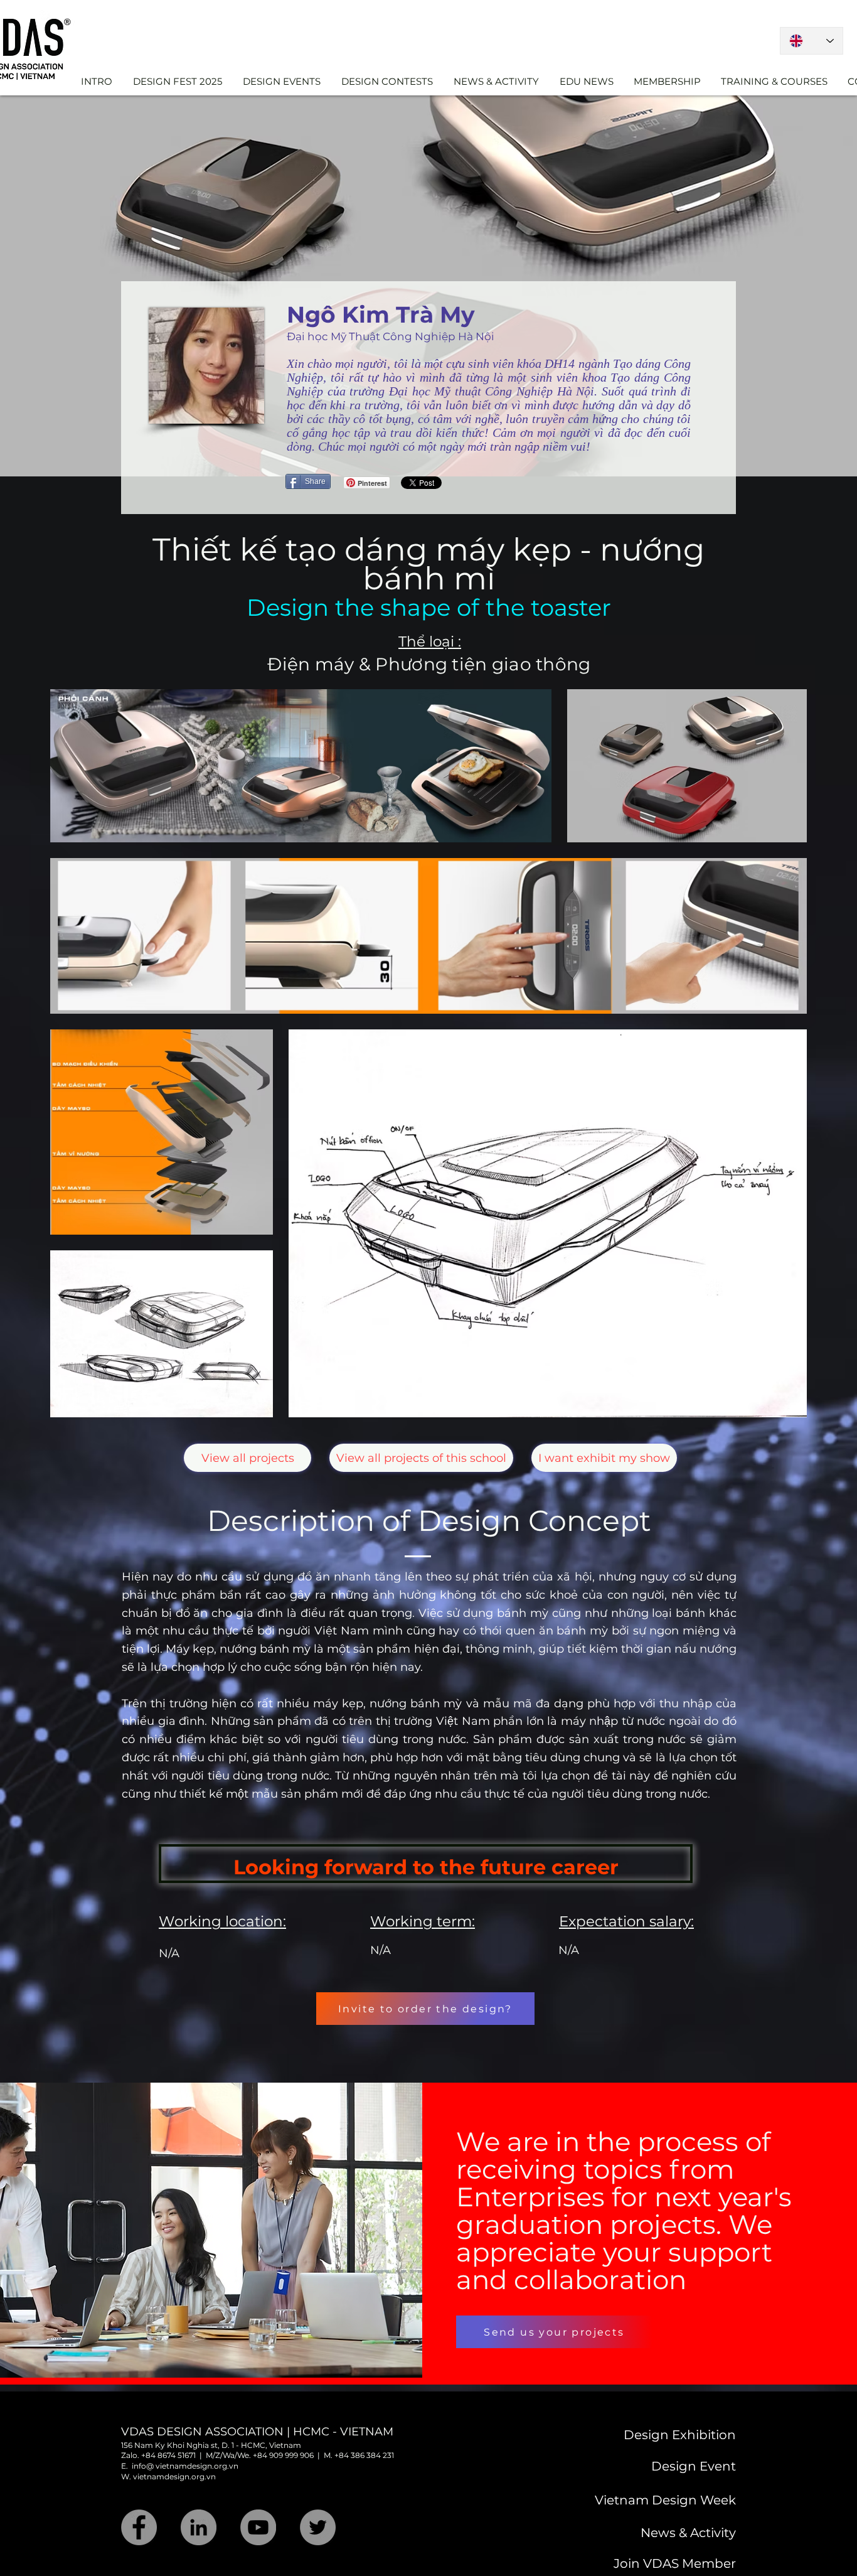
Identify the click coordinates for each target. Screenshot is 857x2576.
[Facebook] (139, 2527)
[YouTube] (258, 2527)
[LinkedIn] (199, 2527)
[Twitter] (318, 2527)
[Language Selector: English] (812, 41)
